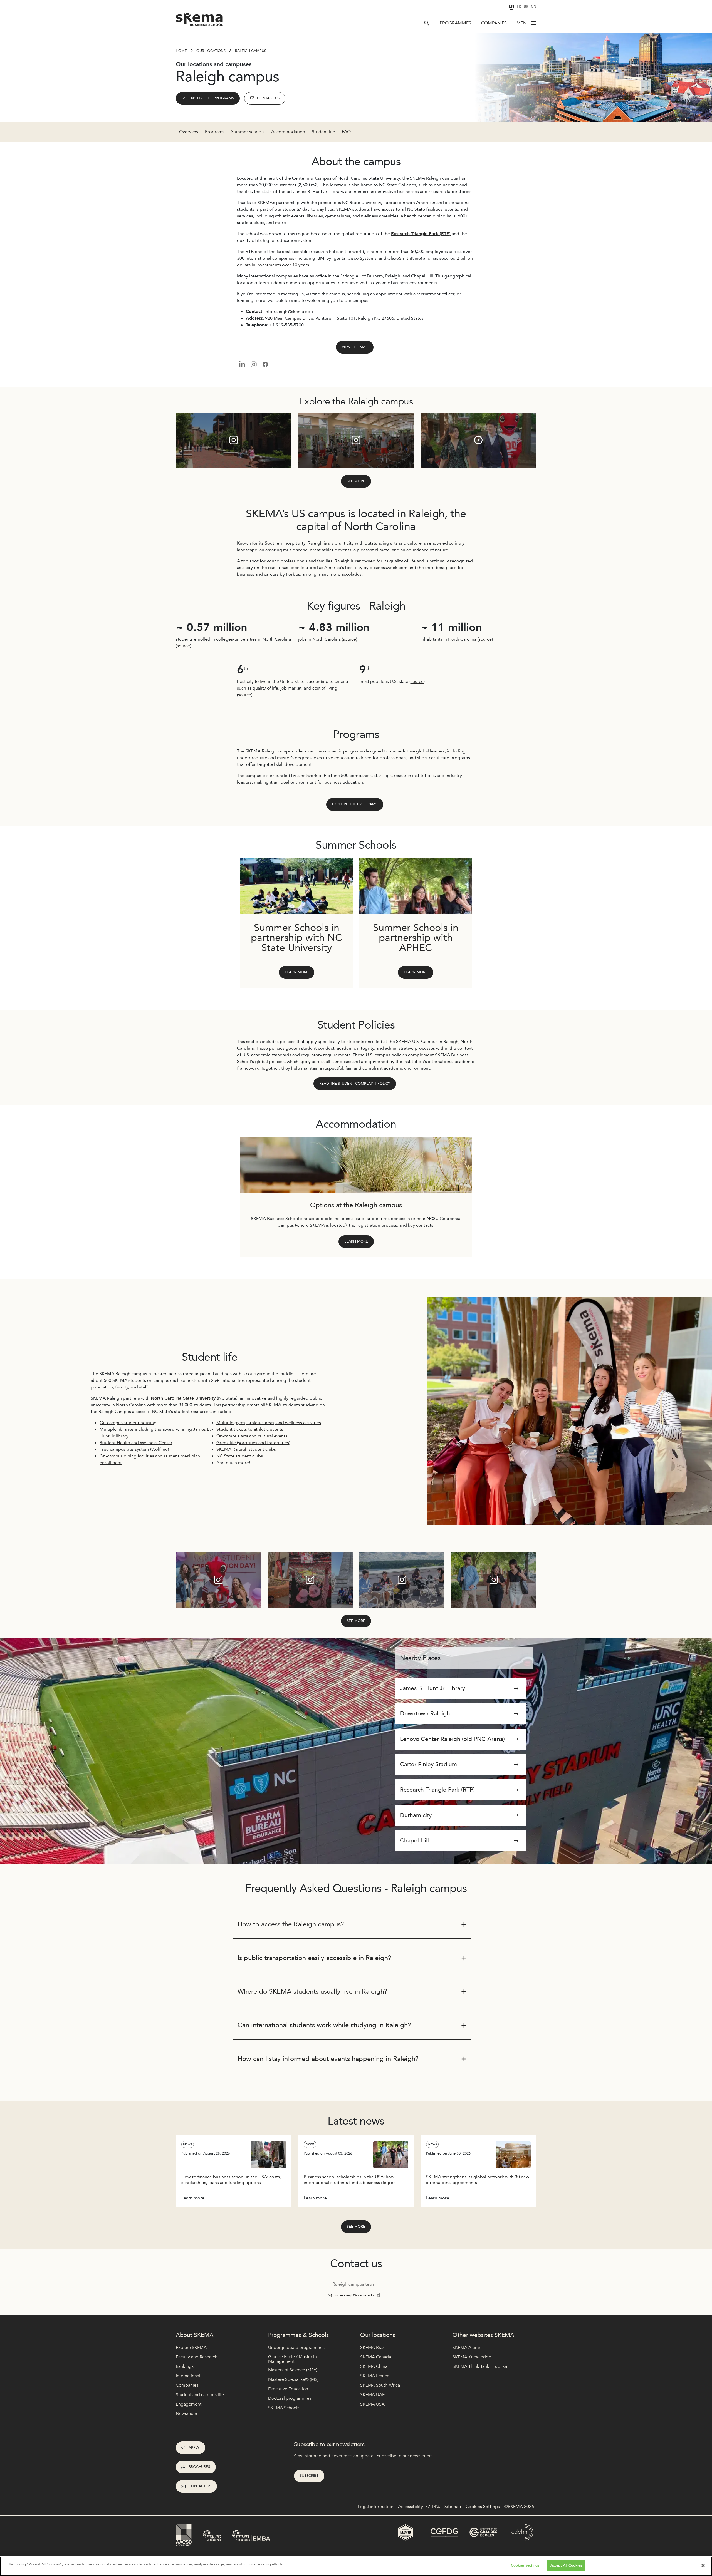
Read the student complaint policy (355, 1084)
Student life (323, 132)
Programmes (455, 23)
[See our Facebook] (265, 364)
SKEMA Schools (284, 2408)
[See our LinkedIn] (242, 364)
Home (181, 51)
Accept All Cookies (566, 2565)
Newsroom (186, 2414)
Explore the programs (355, 804)
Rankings (185, 2366)
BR (526, 6)
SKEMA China (374, 2366)
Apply (194, 2448)
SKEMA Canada (376, 2357)
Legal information (376, 2507)
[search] (427, 23)
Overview (189, 132)
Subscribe (309, 2476)
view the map (355, 347)
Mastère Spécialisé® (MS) (293, 2379)
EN (511, 6)
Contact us (268, 98)
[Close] (703, 2565)
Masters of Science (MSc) (293, 2370)
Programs (215, 132)
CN (534, 6)
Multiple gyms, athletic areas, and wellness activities (269, 1423)
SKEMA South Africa (380, 2385)
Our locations (211, 51)
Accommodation (288, 132)
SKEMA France (375, 2376)
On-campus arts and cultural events (252, 1436)
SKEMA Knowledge (472, 2357)
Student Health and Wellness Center (136, 1443)
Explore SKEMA (191, 2348)
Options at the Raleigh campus (356, 1205)
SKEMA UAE (372, 2395)
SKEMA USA (372, 2404)
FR (519, 6)
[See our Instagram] (254, 364)
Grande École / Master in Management (292, 2359)
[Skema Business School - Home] (200, 21)
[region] (356, 2566)
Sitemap (453, 2507)
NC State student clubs (240, 1456)
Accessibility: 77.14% (419, 2507)
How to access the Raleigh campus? (291, 1924)
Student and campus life (200, 2395)
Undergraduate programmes (296, 2348)
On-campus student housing (128, 1423)
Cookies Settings (525, 2565)
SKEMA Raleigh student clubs (246, 1449)
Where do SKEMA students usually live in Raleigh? (312, 1992)
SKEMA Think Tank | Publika (480, 2366)
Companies (494, 23)
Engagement (189, 2404)
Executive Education (288, 2389)
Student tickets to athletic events (250, 1429)
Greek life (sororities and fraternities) (253, 1443)
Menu (523, 23)
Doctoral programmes (290, 2398)
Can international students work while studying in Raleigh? (324, 2025)
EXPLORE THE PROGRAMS (211, 98)
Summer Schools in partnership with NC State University (296, 938)
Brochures (199, 2467)
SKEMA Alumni (468, 2348)
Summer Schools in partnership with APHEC (416, 938)
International (188, 2376)
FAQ (346, 132)
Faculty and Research (197, 2357)
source (183, 646)
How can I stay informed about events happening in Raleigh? (328, 2059)
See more (356, 481)
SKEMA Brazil (373, 2348)
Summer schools (248, 132)
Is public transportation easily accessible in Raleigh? (314, 1958)
